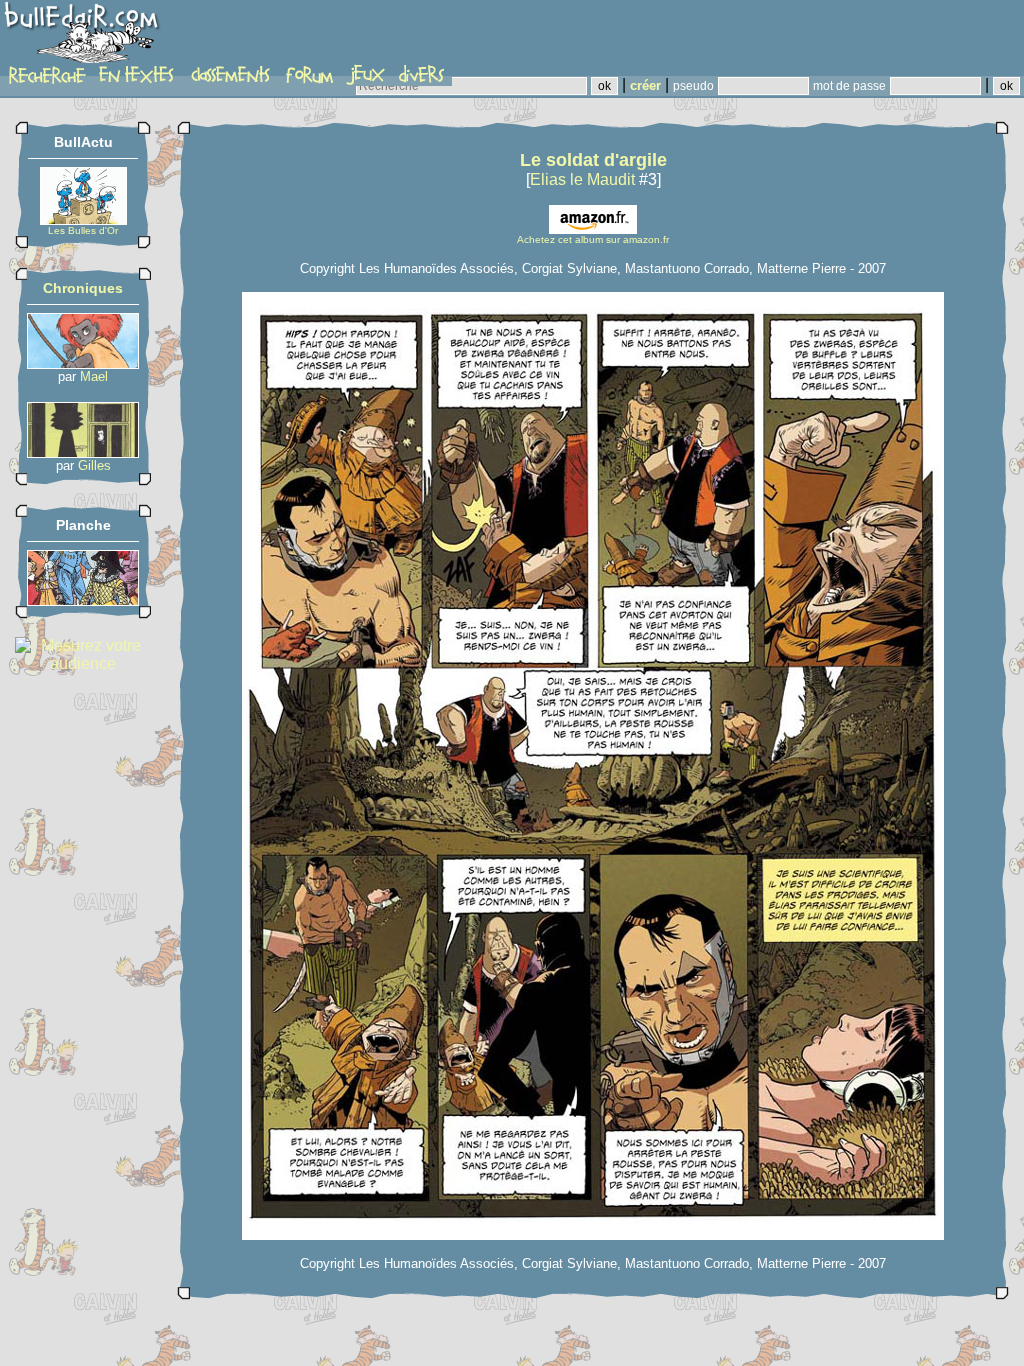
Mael (94, 376)
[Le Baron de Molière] (83, 600)
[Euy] (83, 363)
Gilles (94, 465)
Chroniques (83, 288)
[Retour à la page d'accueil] (84, 37)
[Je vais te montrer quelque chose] (83, 452)
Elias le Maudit (582, 179)
